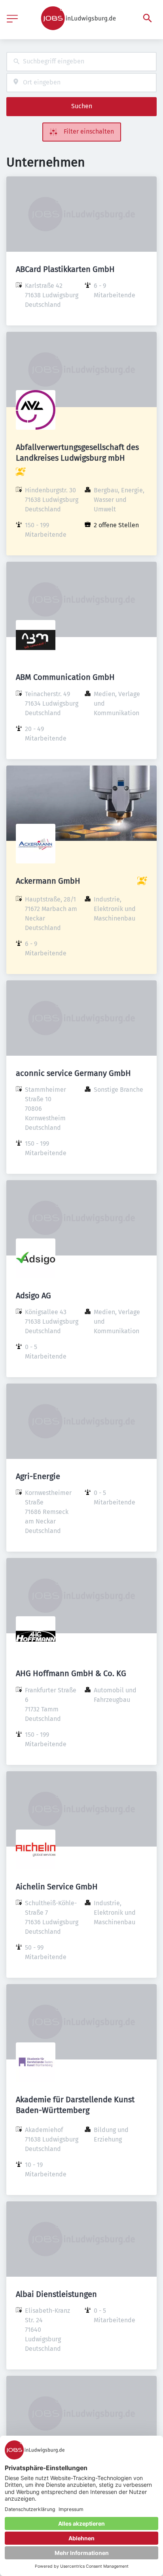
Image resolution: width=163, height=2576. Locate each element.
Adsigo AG (33, 1296)
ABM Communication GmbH (65, 677)
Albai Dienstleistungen (56, 2294)
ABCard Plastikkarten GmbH (65, 269)
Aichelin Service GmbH (57, 1887)
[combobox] (81, 62)
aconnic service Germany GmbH (73, 1073)
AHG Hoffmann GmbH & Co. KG (71, 1673)
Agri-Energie (38, 1476)
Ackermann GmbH (48, 881)
